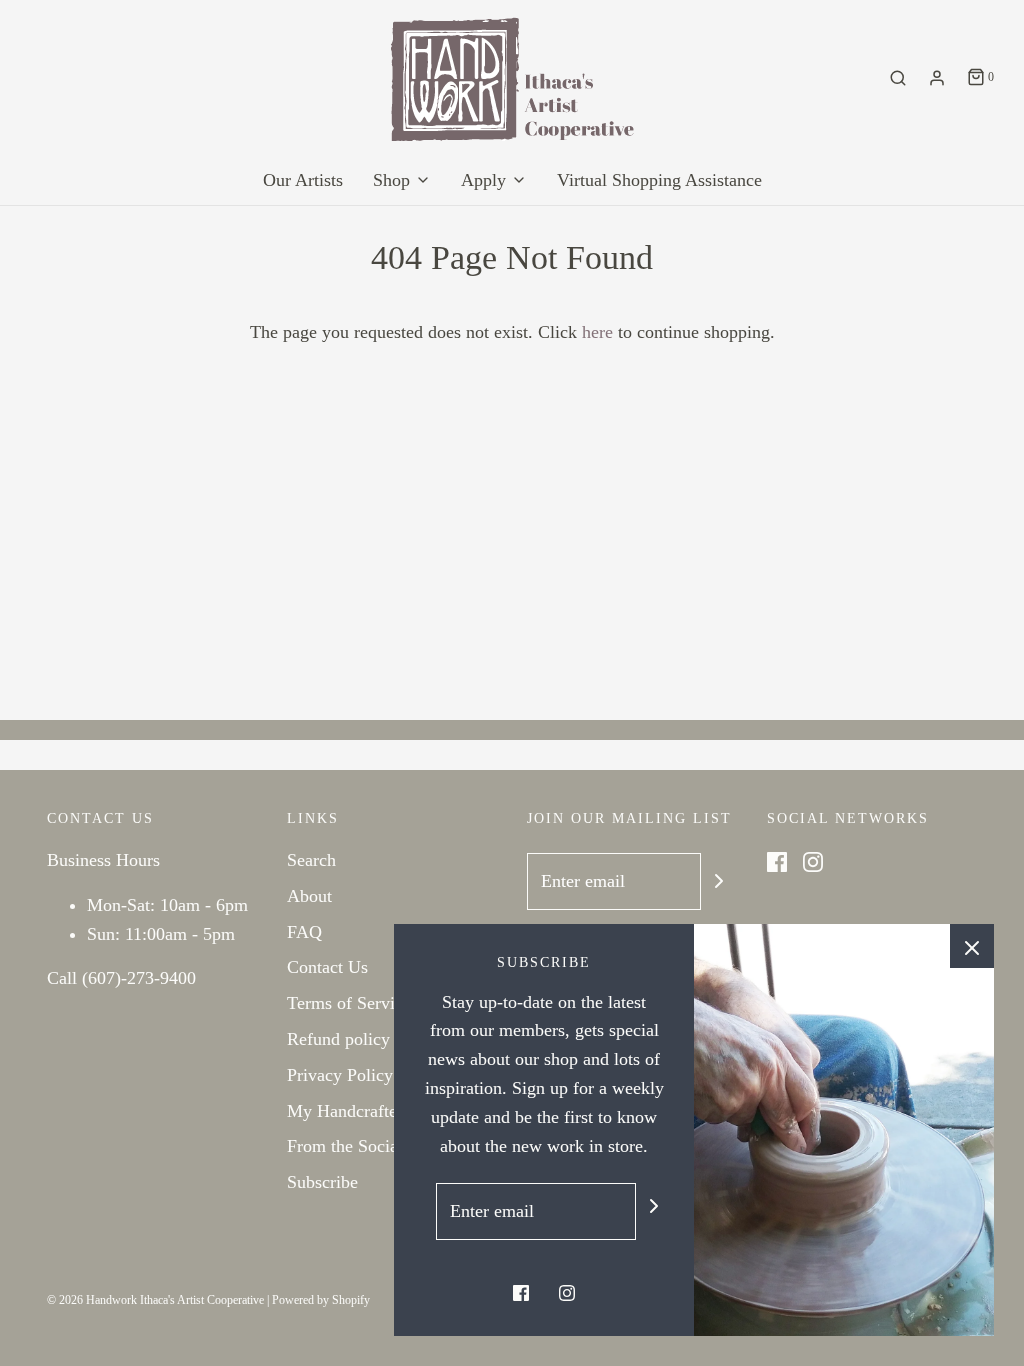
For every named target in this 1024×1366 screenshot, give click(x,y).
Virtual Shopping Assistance (659, 180)
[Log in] (937, 78)
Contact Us (327, 967)
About (309, 896)
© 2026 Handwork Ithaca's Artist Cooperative (155, 1300)
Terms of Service (349, 1003)
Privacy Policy (340, 1075)
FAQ (304, 932)
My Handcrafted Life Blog (384, 1111)
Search (311, 860)
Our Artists (303, 180)
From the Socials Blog (368, 1146)
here (597, 332)
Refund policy (338, 1039)
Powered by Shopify (321, 1300)
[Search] (898, 78)
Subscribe (322, 1182)
